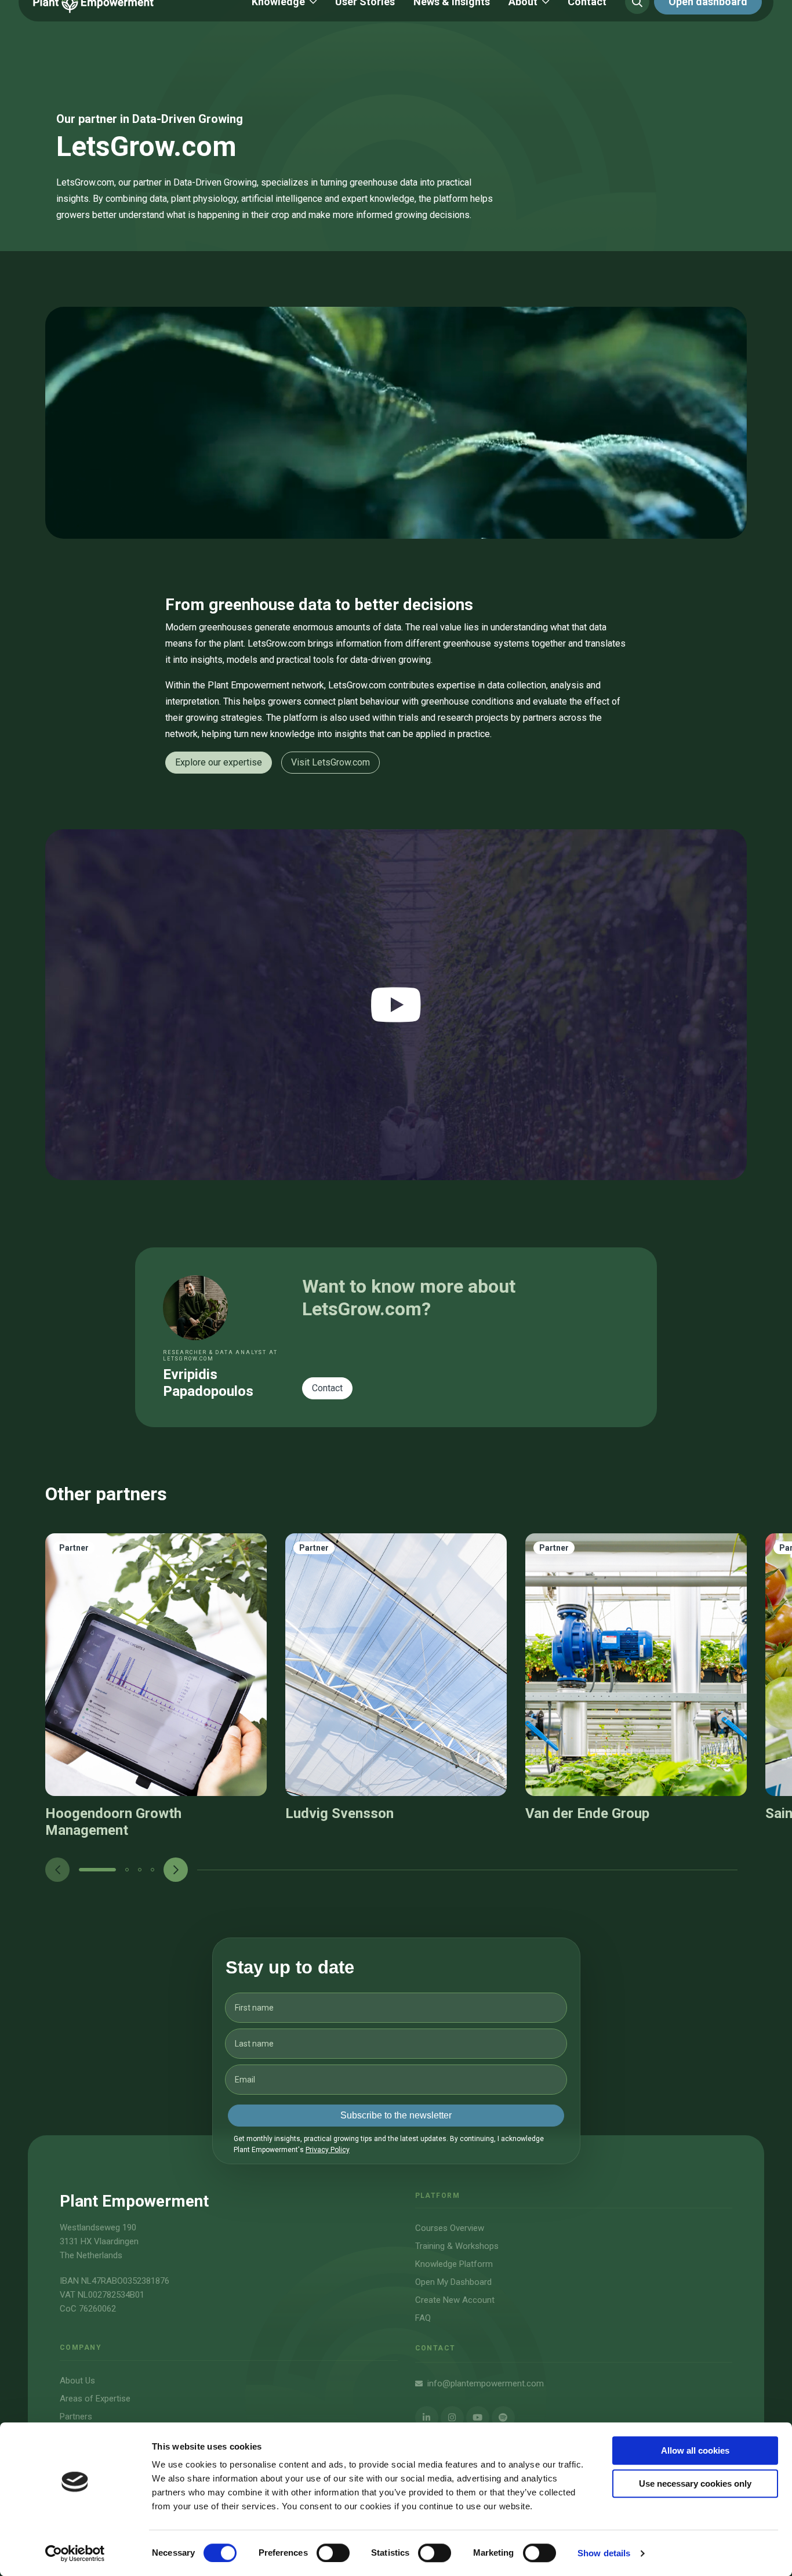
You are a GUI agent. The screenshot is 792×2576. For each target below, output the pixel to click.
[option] (156, 1686)
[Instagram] (452, 2418)
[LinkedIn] (427, 2418)
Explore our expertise (219, 762)
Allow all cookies (695, 2450)
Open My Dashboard (453, 2282)
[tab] (97, 1870)
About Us (77, 2381)
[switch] (333, 2553)
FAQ (423, 2318)
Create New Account (455, 2300)
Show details (604, 2553)
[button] (97, 1870)
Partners (76, 2417)
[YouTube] (478, 2418)
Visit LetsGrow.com (330, 762)
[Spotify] (503, 2418)
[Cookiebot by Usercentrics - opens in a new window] (75, 2553)
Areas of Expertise (95, 2399)
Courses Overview (450, 2228)
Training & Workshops (457, 2246)
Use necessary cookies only (695, 2484)
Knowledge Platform (454, 2264)
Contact (327, 1388)
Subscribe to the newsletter (396, 2115)
